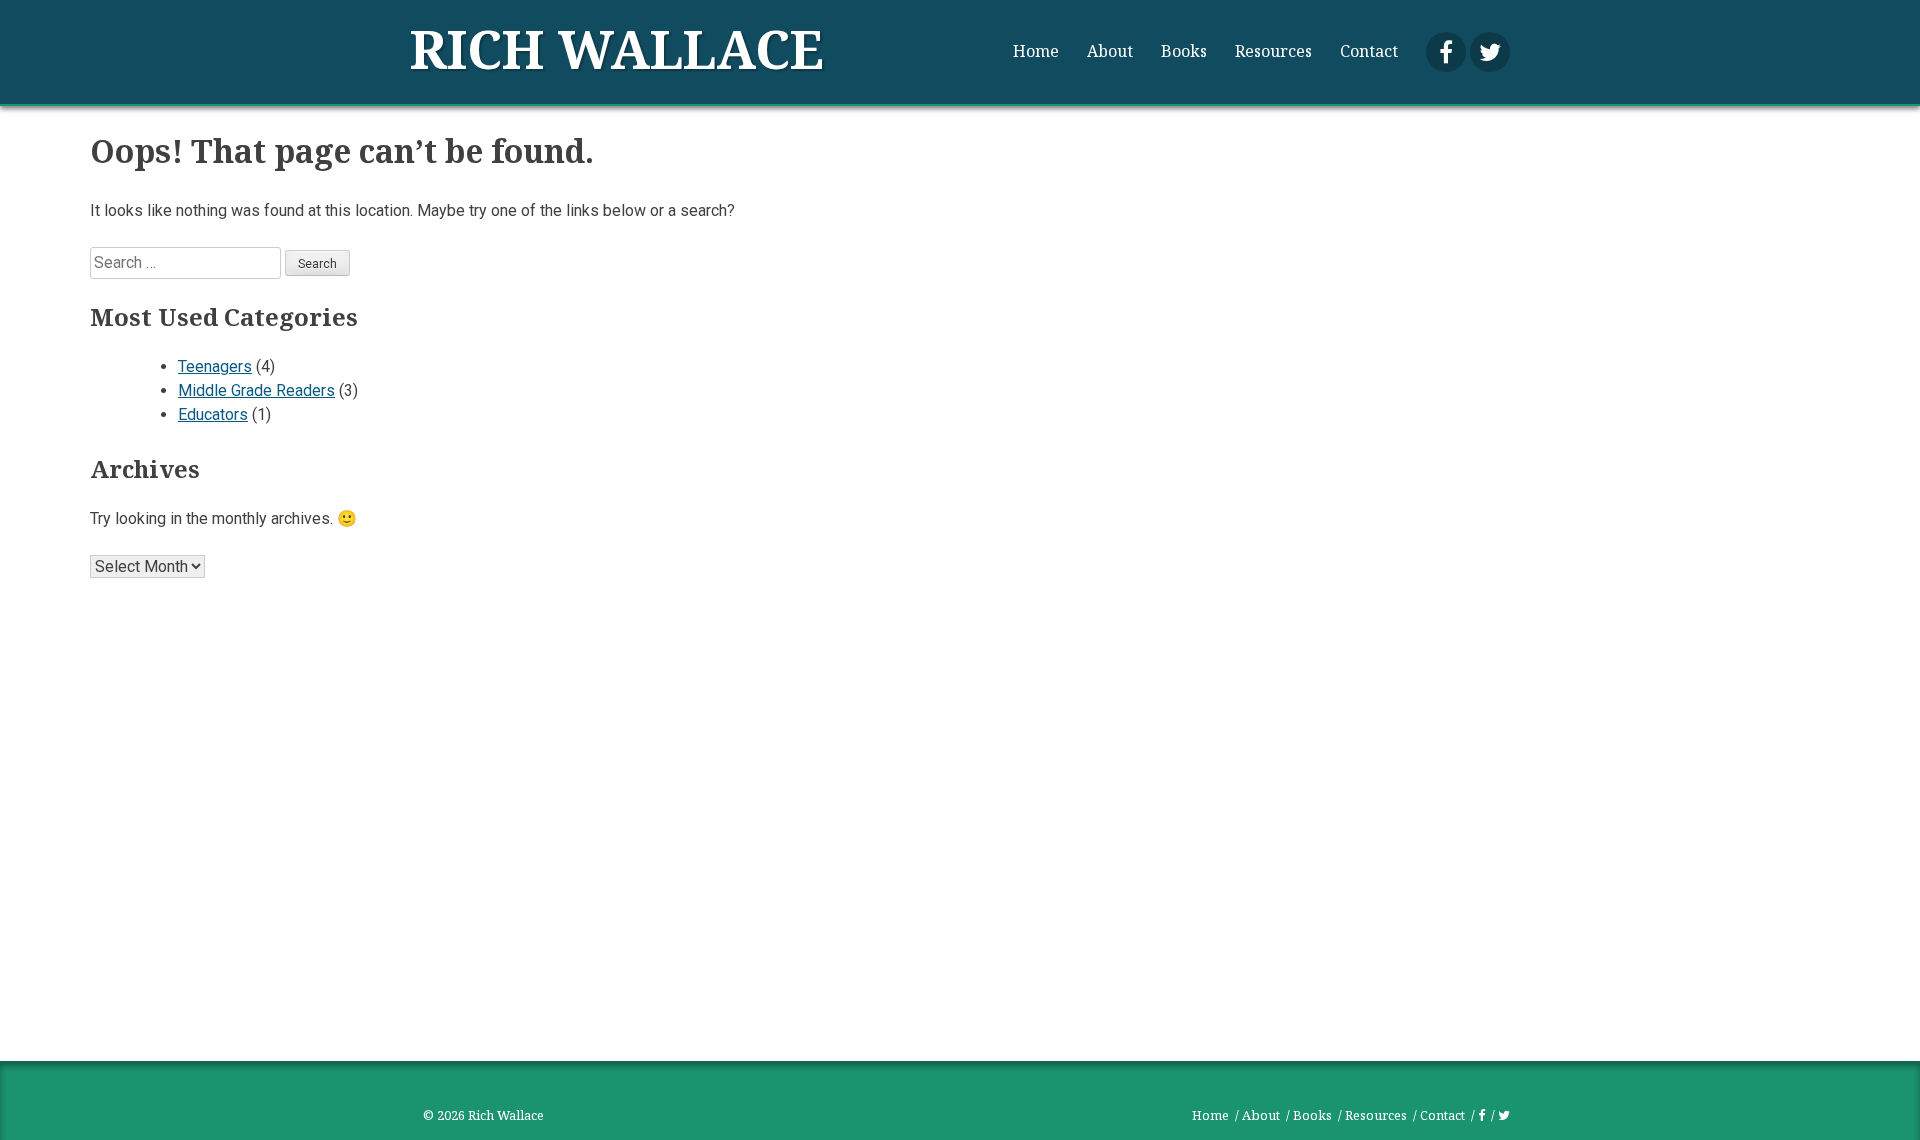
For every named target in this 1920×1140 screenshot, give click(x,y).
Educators (213, 414)
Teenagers (215, 366)
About (1110, 51)
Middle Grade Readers (256, 390)
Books (1184, 51)
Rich (617, 48)
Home (1036, 51)
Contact (1369, 51)
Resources (1273, 51)
